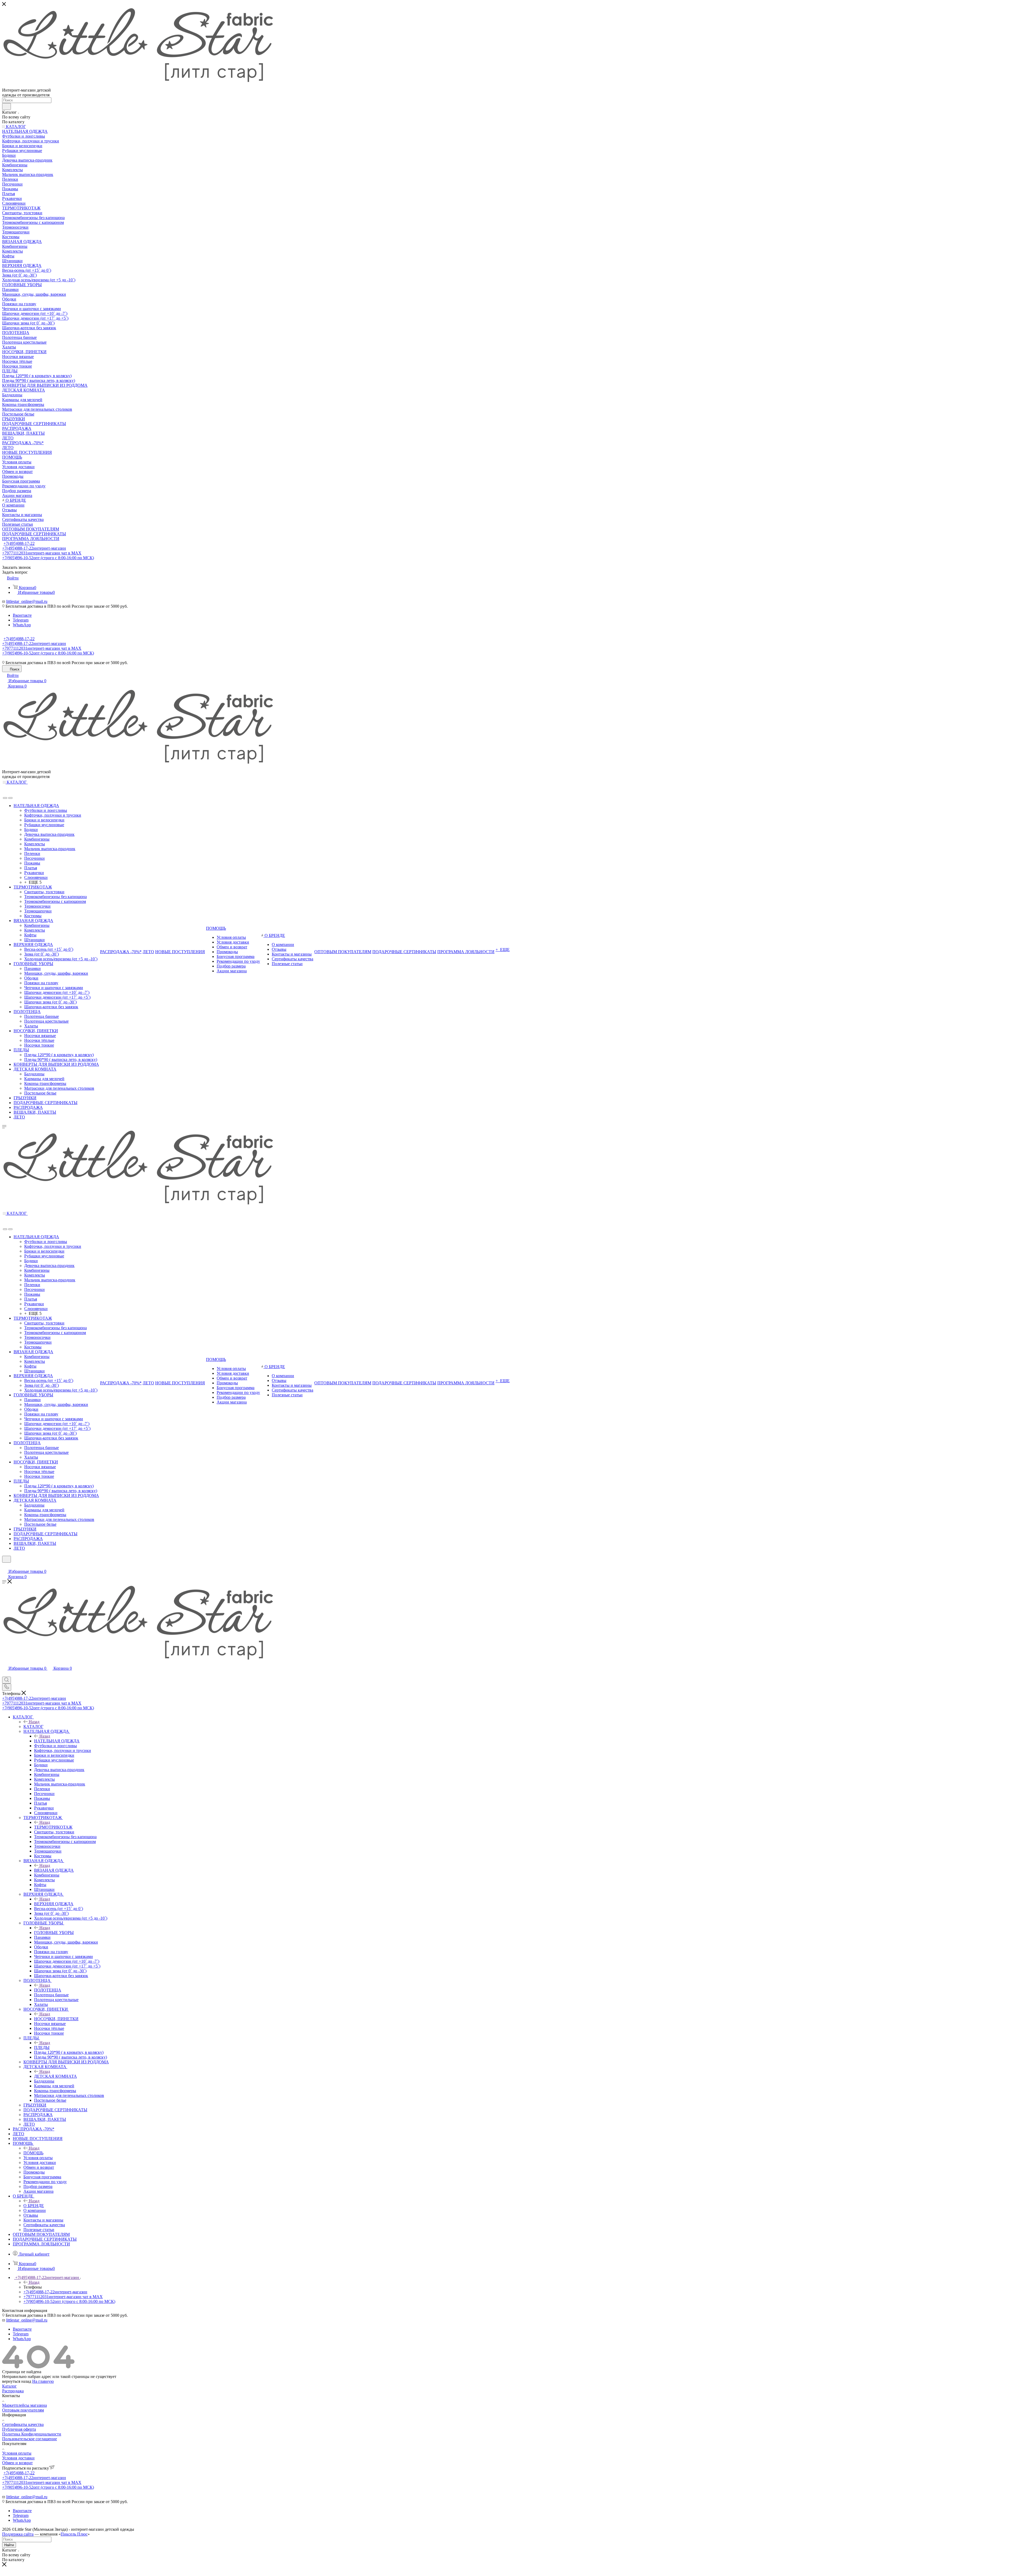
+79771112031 (42, 553)
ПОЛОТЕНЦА (48, 1990)
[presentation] (5, 798)
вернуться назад (17, 2381)
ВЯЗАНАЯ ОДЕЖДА (54, 1870)
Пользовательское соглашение (30, 2439)
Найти (9, 2545)
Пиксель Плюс (74, 2534)
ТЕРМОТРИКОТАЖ (53, 1827)
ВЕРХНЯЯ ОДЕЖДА (54, 1904)
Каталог (9, 2386)
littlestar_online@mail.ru (27, 601)
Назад (34, 1722)
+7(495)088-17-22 (19, 543)
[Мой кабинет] (5, 1566)
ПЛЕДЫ (42, 2048)
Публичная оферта (19, 2429)
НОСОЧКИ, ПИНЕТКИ (56, 2019)
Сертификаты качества (23, 2424)
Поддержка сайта (18, 2534)
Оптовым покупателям (23, 2410)
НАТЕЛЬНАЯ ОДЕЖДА (57, 1741)
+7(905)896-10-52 (48, 558)
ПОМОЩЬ (33, 2153)
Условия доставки (18, 2458)
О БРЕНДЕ (34, 2206)
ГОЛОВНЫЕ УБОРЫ (54, 1933)
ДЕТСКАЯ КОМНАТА (55, 2076)
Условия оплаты (17, 2453)
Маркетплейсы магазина (24, 2405)
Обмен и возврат (17, 2463)
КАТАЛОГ (33, 1727)
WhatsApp (22, 625)
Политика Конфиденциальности (32, 2434)
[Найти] (7, 106)
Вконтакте (22, 615)
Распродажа (13, 2391)
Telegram (21, 620)
